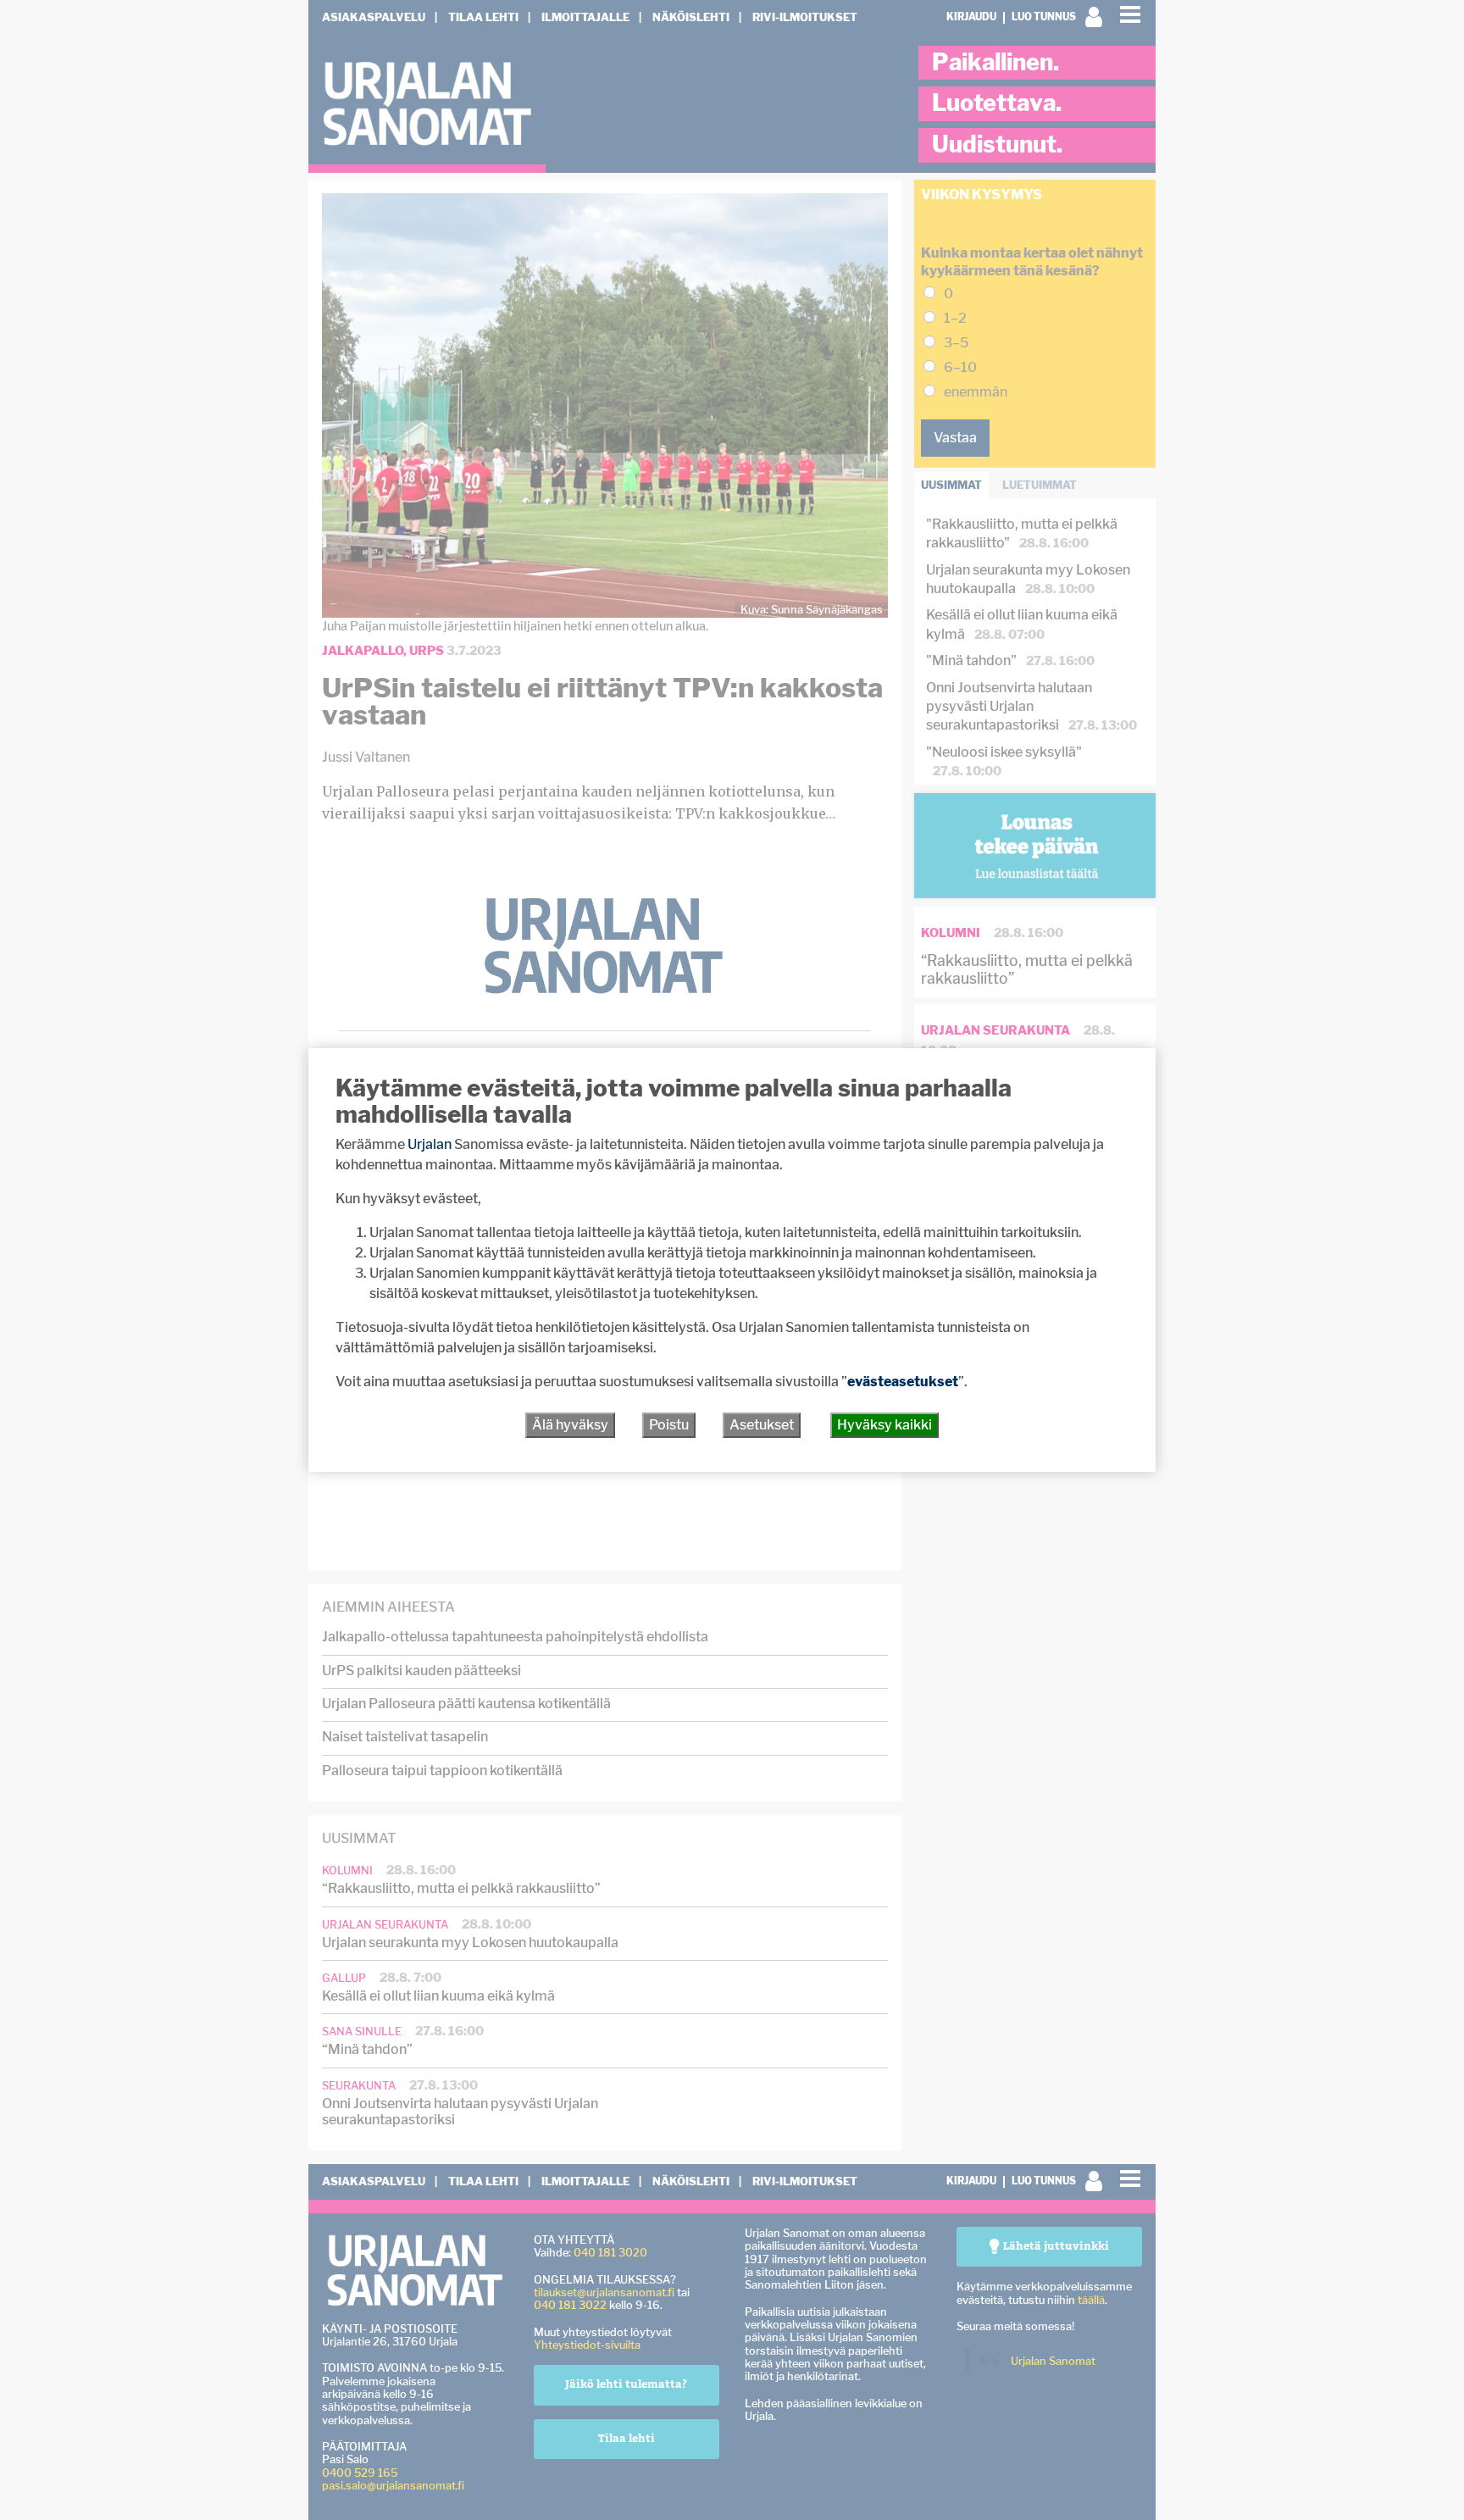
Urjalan (430, 1144)
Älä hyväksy (570, 1425)
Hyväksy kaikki (884, 1425)
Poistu (669, 1425)
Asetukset (762, 1425)
